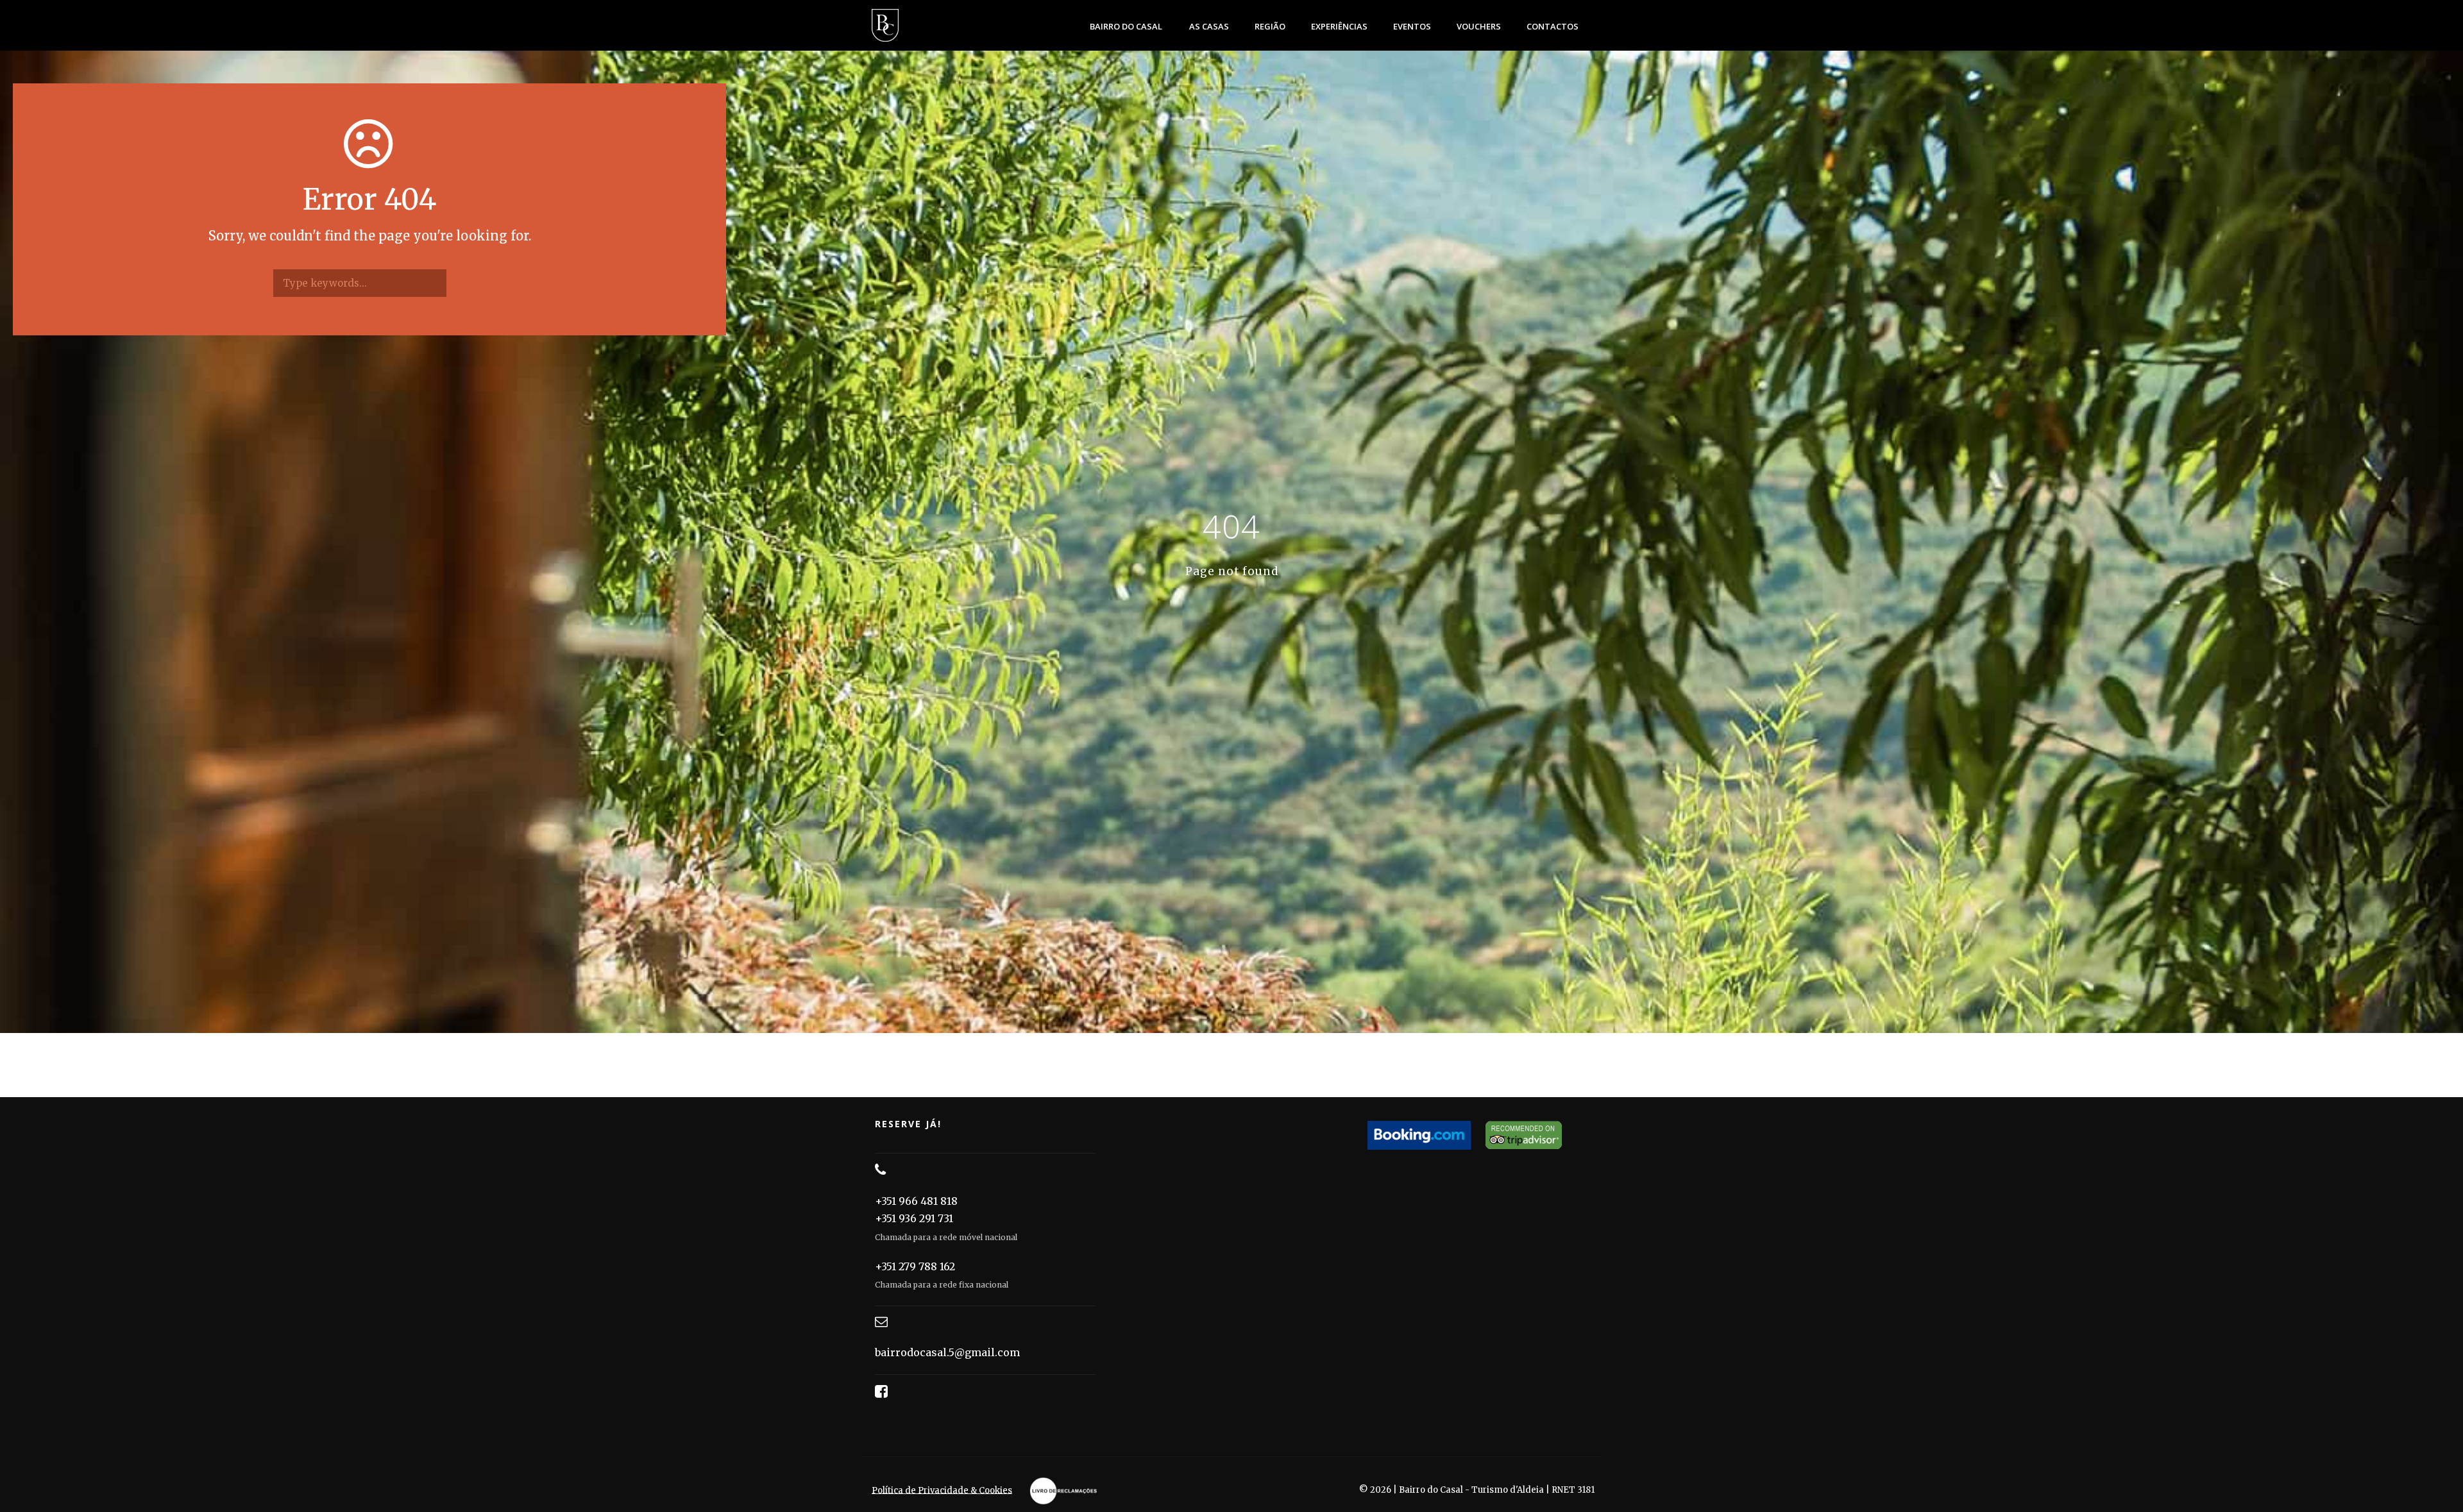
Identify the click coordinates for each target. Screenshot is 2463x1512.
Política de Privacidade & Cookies (942, 1490)
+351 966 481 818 (916, 1201)
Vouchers (1479, 26)
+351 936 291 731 (914, 1218)
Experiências (1339, 26)
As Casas (1209, 26)
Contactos (1553, 26)
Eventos (1412, 26)
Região (1270, 26)
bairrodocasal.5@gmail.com (947, 1352)
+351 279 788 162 (915, 1266)
